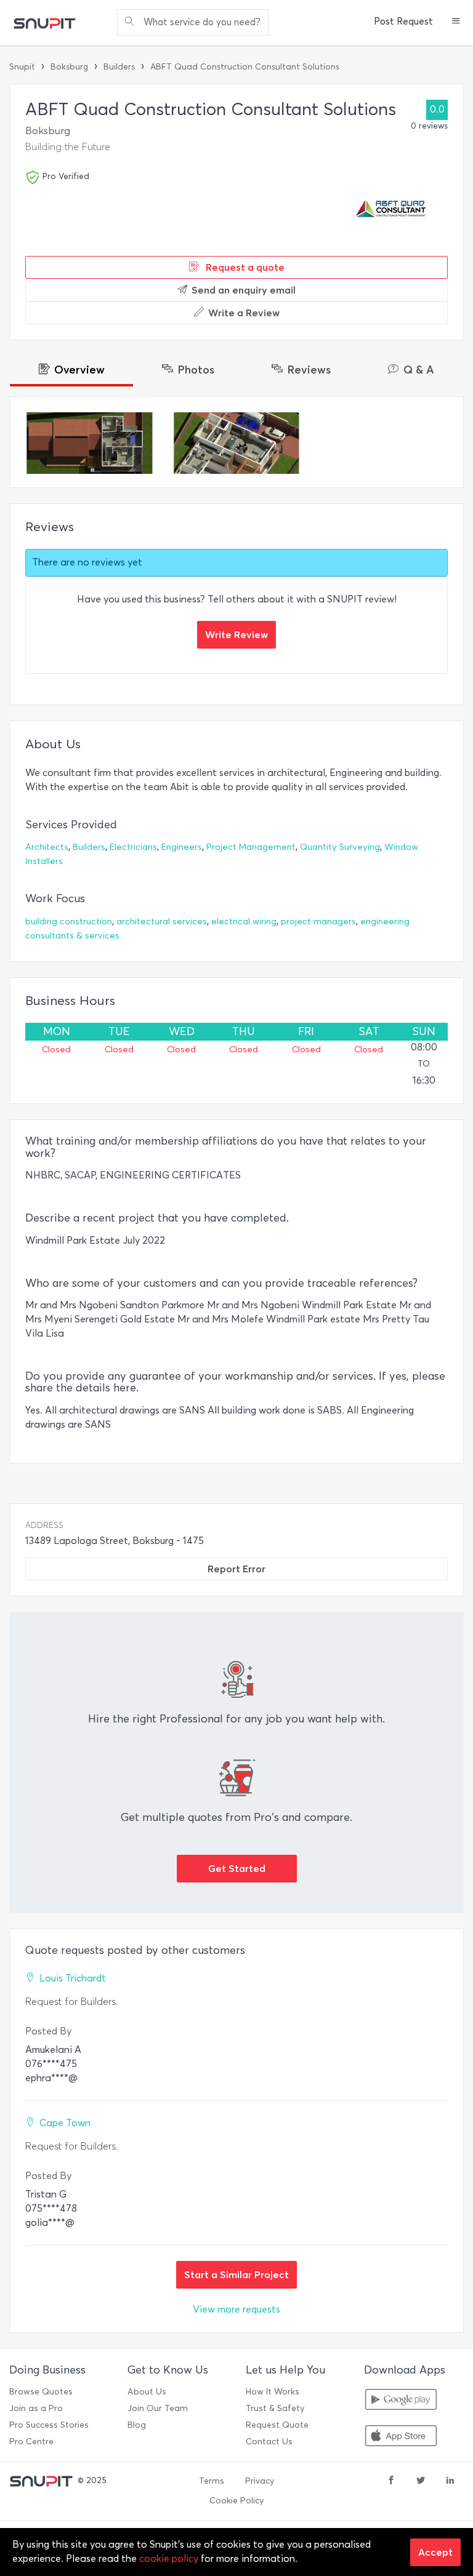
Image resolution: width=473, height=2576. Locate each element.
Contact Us (269, 2442)
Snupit (22, 67)
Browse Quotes (41, 2392)
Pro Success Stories (49, 2425)
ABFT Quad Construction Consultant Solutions (245, 67)
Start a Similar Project (236, 2274)
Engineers (182, 847)
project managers (318, 922)
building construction (69, 922)
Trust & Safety (275, 2408)
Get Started (237, 1868)
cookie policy (169, 2558)
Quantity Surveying (340, 847)
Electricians (133, 847)
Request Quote (277, 2425)
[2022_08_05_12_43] (90, 443)
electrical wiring (244, 922)
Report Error (236, 1569)
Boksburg (69, 67)
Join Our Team (158, 2408)
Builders (119, 67)
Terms (212, 2481)
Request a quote (244, 267)
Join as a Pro (36, 2408)
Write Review (236, 634)
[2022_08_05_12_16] (237, 443)
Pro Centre (31, 2442)
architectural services (162, 922)
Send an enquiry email (244, 290)
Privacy (260, 2481)
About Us (147, 2392)
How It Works (273, 2392)
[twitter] (421, 2481)
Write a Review (244, 313)
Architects (47, 847)
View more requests (236, 2309)
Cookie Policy (236, 2501)
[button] (456, 22)
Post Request (403, 22)
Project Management (251, 847)
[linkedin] (450, 2481)
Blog (137, 2425)
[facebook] (391, 2481)
